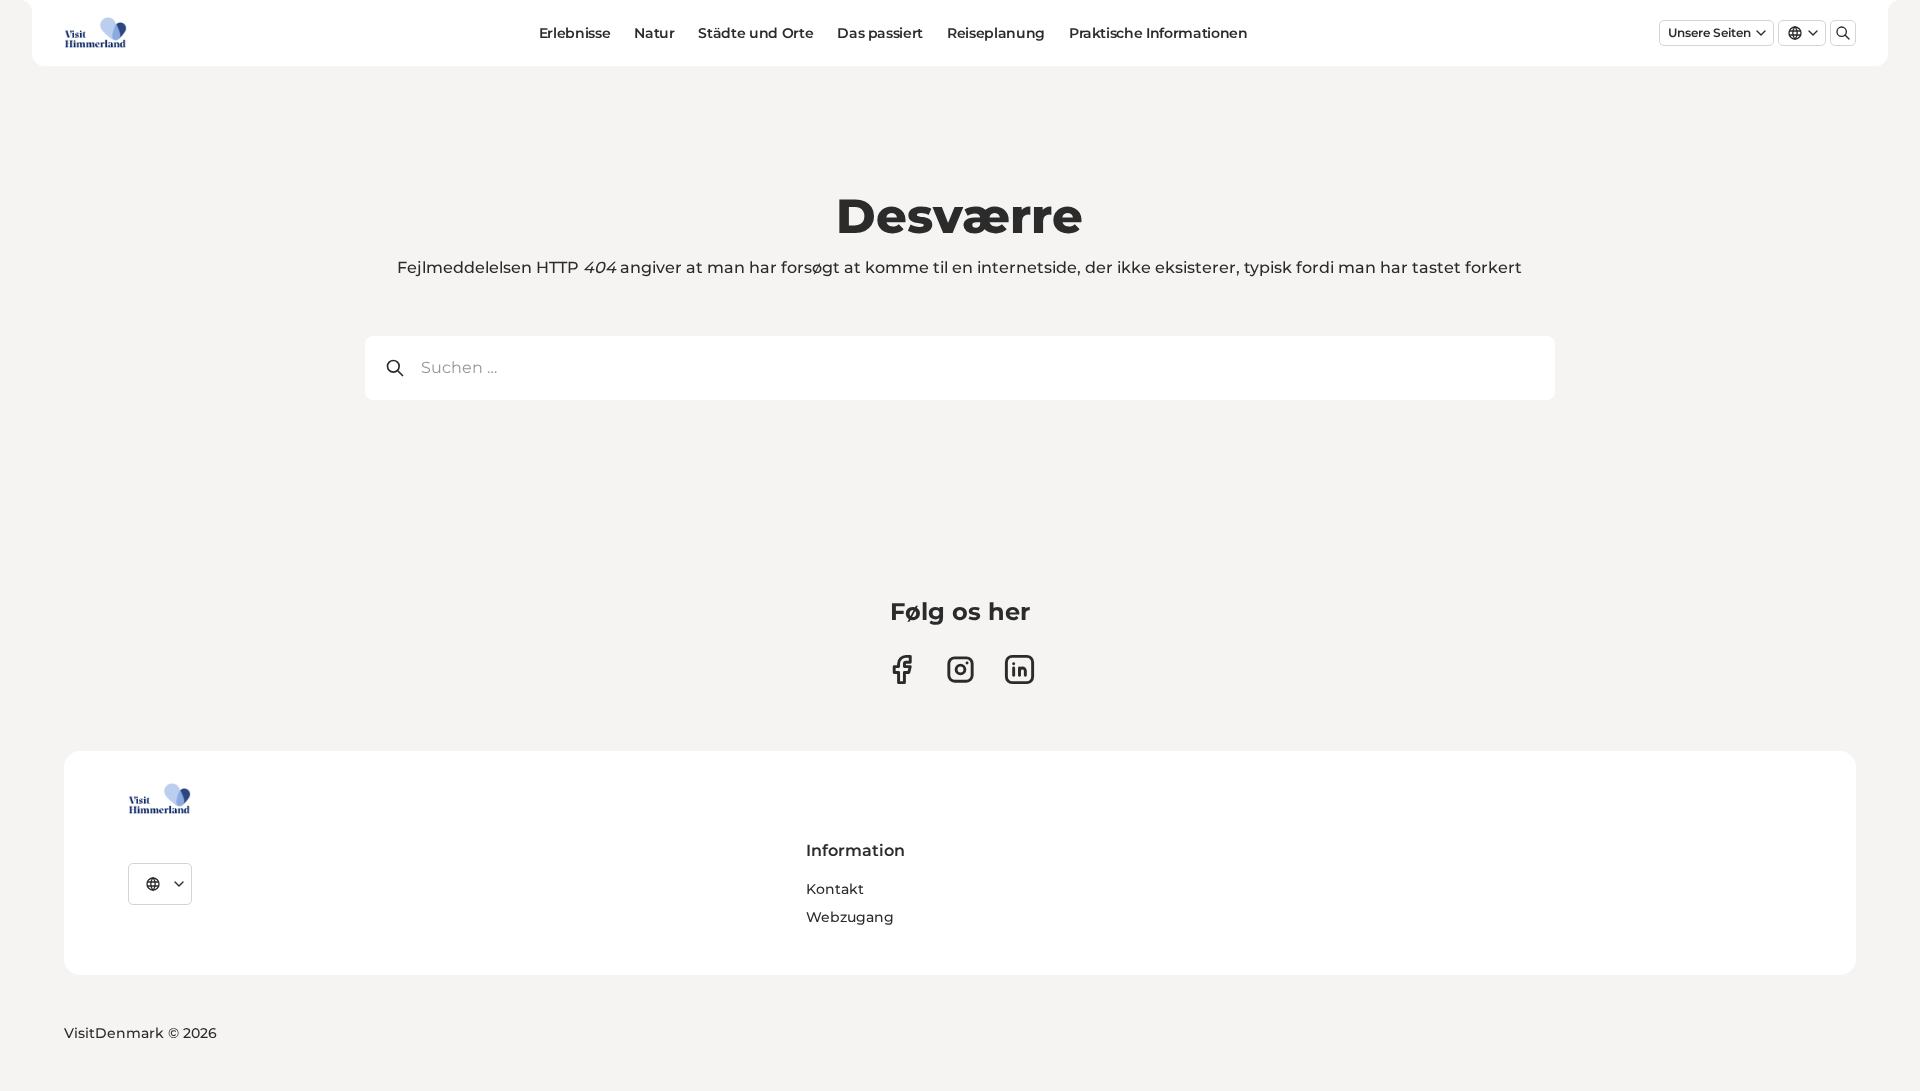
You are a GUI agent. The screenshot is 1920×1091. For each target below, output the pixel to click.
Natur (654, 33)
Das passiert (880, 33)
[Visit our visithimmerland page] (901, 669)
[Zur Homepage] (95, 33)
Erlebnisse (575, 33)
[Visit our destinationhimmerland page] (1019, 669)
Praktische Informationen (1158, 33)
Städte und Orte (755, 33)
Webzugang (850, 917)
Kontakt (835, 889)
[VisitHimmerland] (159, 799)
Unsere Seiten (1709, 32)
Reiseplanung (996, 33)
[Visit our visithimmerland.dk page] (960, 669)
